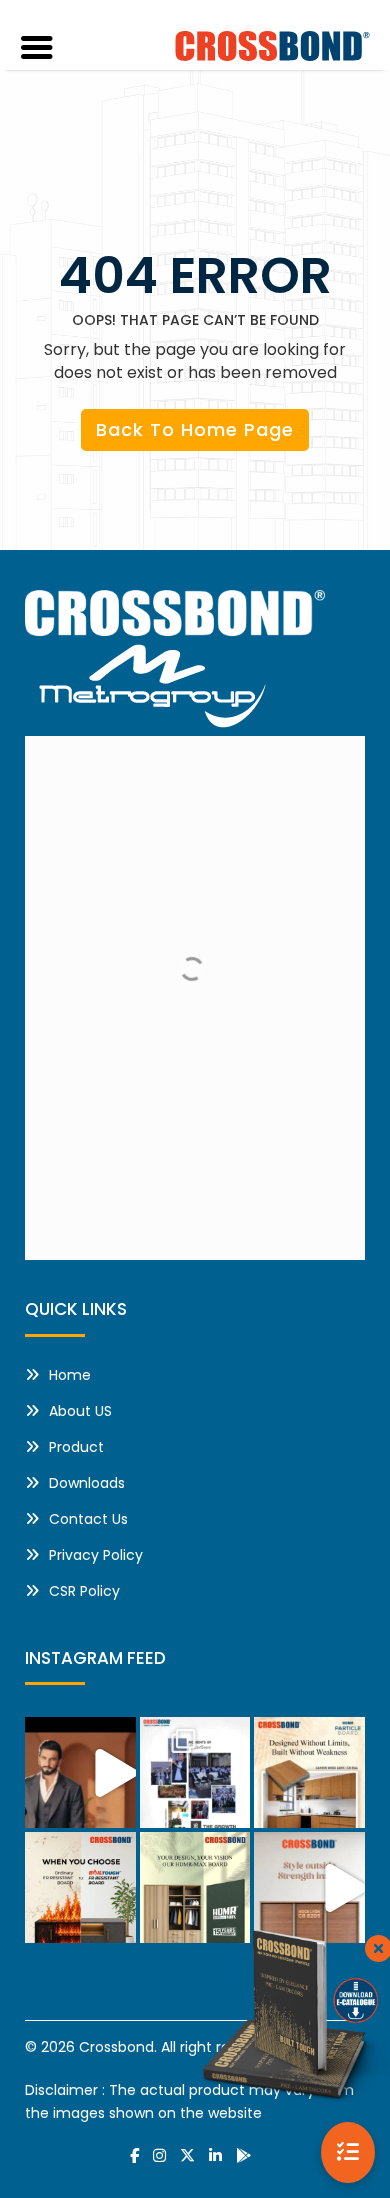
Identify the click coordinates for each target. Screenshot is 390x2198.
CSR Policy (84, 1591)
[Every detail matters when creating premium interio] (309, 1772)
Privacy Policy (96, 1555)
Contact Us (88, 1519)
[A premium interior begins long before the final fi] (195, 1887)
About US (80, 1411)
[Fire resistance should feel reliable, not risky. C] (80, 1887)
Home (70, 1375)
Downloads (87, 1483)
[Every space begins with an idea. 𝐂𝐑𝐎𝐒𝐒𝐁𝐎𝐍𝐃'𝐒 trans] (309, 1887)
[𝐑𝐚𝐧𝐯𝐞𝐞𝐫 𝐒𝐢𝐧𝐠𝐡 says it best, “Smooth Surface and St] (80, 1772)
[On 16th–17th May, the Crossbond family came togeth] (195, 1772)
